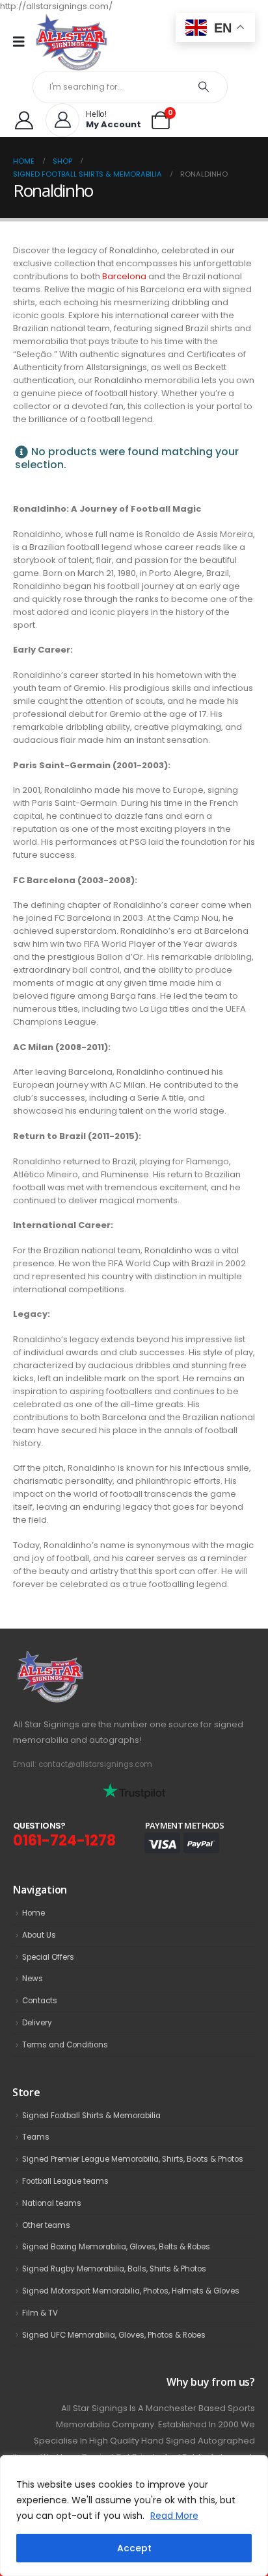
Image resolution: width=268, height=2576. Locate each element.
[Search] (204, 87)
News (33, 1979)
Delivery (37, 2023)
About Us (39, 1935)
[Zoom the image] (79, 1658)
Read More (174, 2516)
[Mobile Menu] (23, 42)
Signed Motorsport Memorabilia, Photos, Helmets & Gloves (131, 2291)
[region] (134, 2516)
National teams (52, 2203)
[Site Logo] (72, 42)
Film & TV (40, 2313)
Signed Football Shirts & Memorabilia (91, 2116)
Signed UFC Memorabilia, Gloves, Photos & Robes (114, 2335)
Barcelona (124, 276)
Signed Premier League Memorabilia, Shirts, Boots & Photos (133, 2159)
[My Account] (24, 120)
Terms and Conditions (65, 2045)
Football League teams (65, 2181)
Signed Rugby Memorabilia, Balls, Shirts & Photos (114, 2269)
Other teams (46, 2225)
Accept (134, 2548)
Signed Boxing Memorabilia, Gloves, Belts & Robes (116, 2247)
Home (33, 1913)
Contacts (40, 2001)
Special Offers (48, 1957)
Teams (36, 2137)
